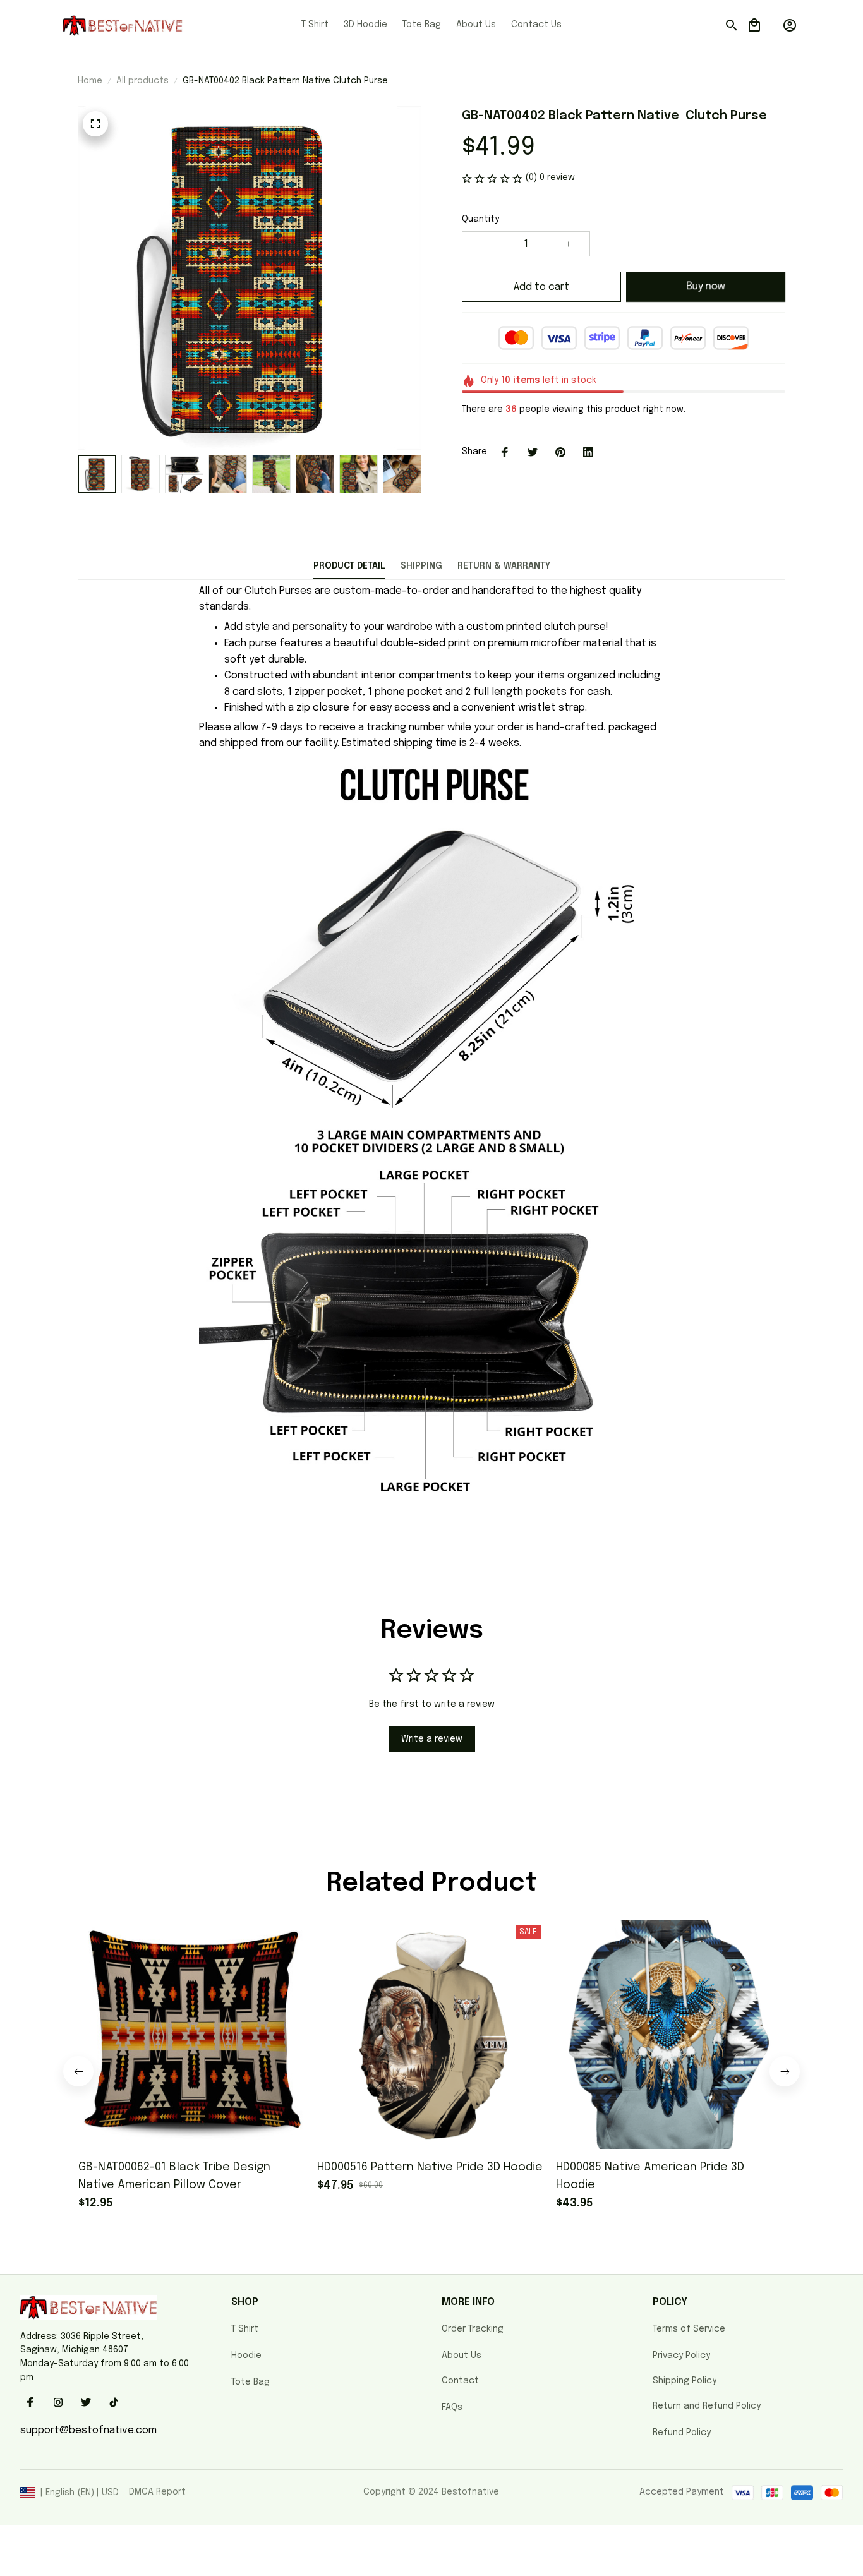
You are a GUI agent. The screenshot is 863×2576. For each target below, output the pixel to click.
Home (90, 81)
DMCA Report (157, 2492)
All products (142, 81)
